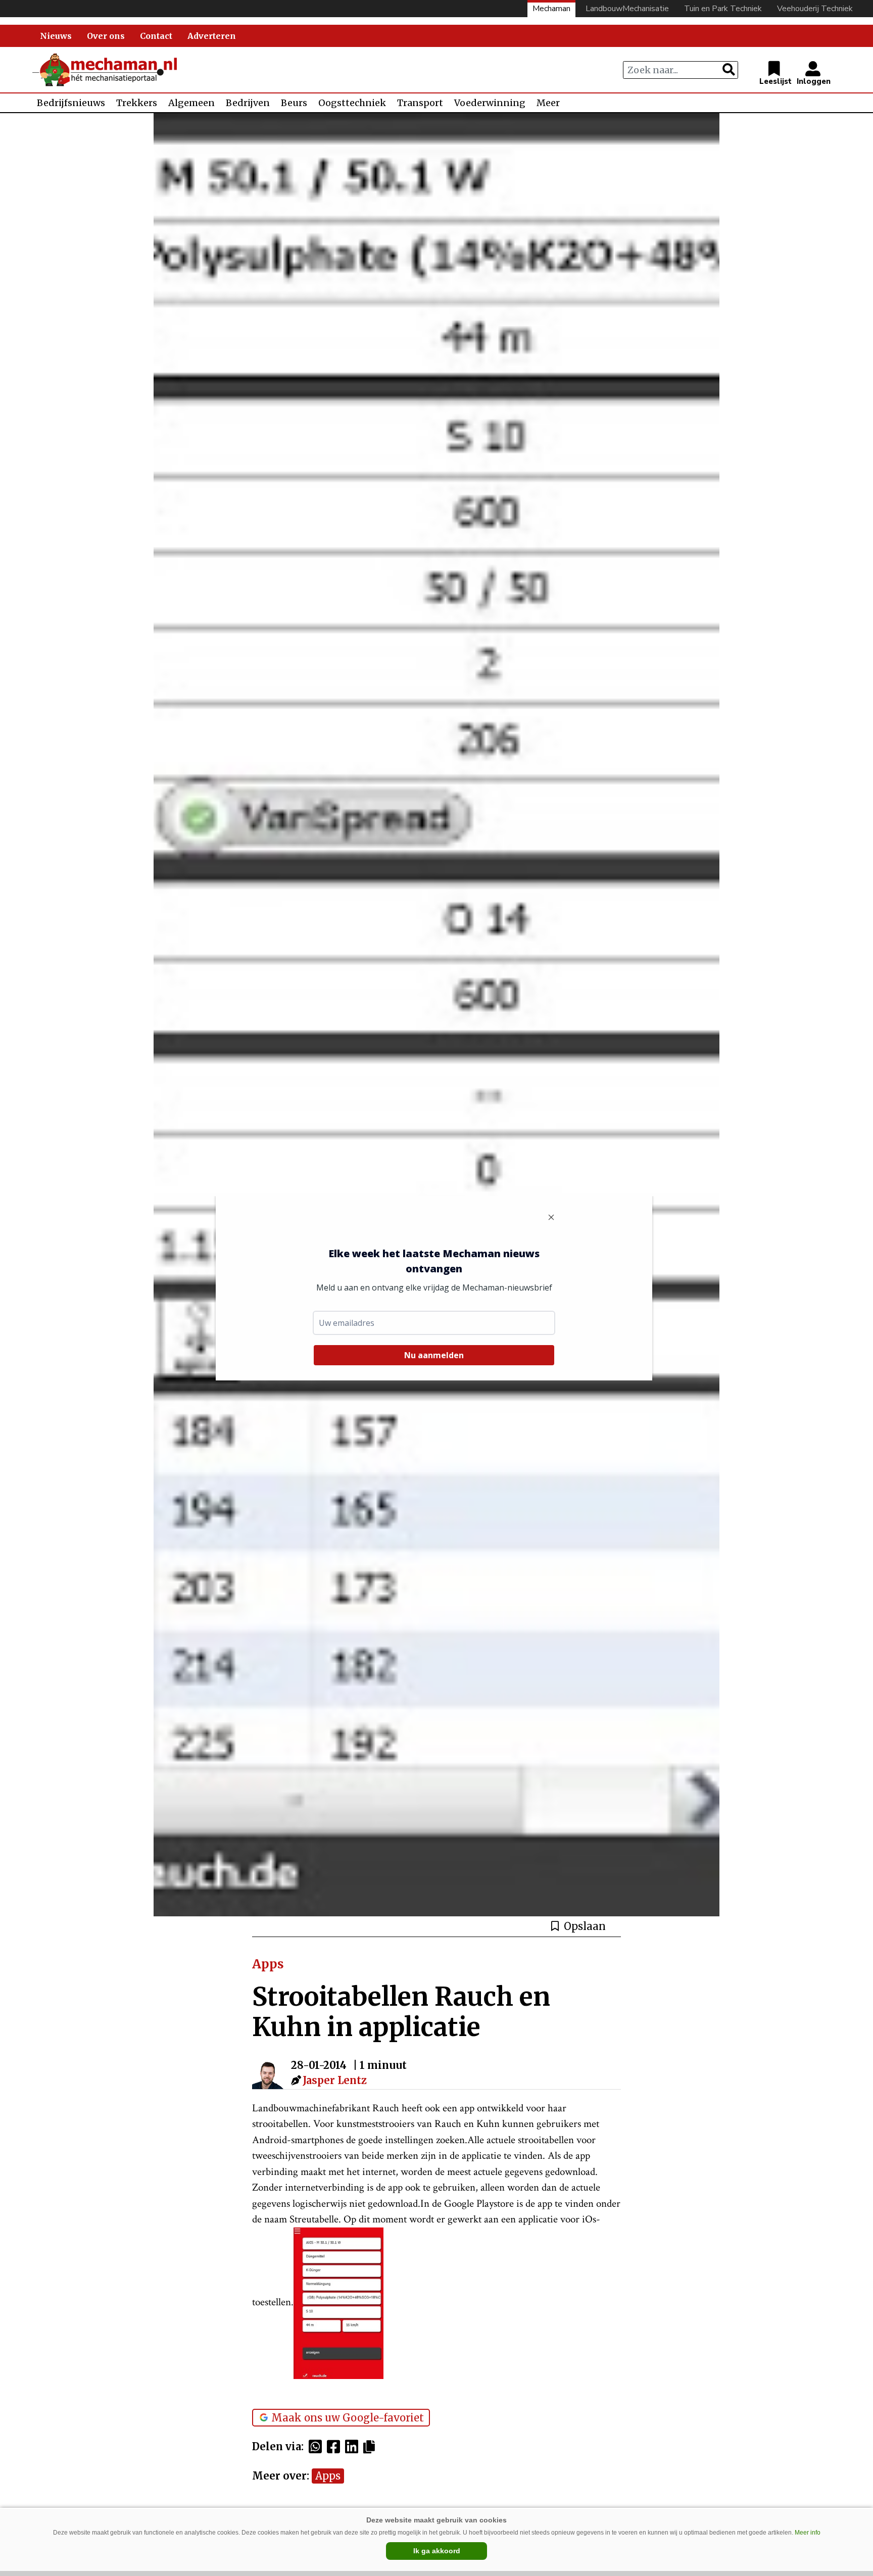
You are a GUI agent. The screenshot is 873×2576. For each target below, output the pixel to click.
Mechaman (551, 9)
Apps (328, 2476)
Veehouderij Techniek (815, 9)
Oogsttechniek (352, 103)
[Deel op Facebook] (336, 2447)
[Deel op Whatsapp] (318, 2447)
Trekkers (137, 103)
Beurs (294, 103)
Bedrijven (248, 103)
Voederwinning (490, 103)
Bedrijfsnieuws (71, 103)
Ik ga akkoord (437, 2551)
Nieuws (56, 36)
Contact (156, 36)
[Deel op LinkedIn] (354, 2447)
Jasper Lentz (335, 2080)
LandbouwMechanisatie (627, 9)
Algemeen (191, 103)
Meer (548, 103)
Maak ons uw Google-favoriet (348, 2418)
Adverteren (212, 36)
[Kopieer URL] (372, 2446)
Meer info (808, 2533)
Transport (420, 103)
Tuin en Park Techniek (723, 9)
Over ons (106, 36)
